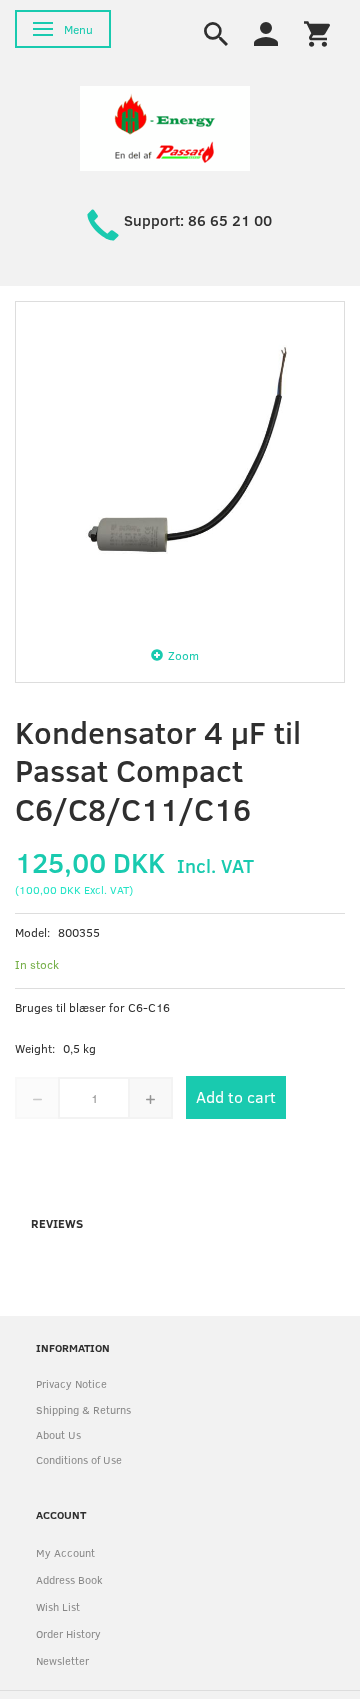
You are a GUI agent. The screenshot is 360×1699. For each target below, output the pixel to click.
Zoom (183, 655)
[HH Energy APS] (165, 126)
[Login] (266, 32)
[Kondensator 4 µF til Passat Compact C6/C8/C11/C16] (180, 466)
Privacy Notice (71, 1383)
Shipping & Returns (83, 1409)
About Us (58, 1434)
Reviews (57, 1223)
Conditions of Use (79, 1459)
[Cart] (317, 32)
